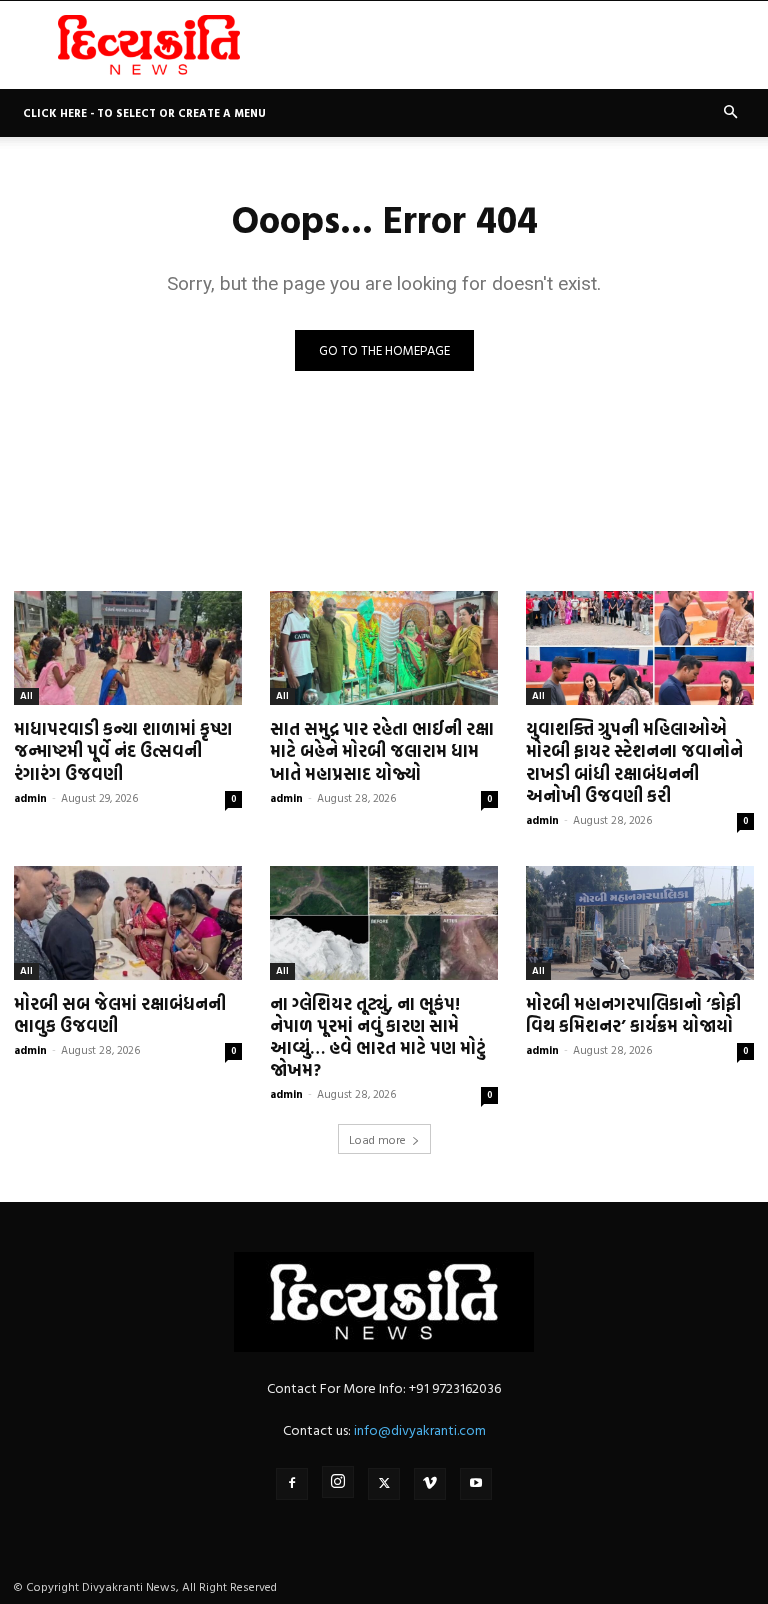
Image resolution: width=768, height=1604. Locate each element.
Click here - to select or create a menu (144, 113)
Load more (377, 1139)
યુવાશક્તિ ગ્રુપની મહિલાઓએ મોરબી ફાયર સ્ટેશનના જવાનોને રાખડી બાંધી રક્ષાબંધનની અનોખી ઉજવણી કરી (634, 761)
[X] (384, 1484)
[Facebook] (292, 1484)
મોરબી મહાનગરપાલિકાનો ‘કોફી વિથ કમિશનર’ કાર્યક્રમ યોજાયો (633, 1014)
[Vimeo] (430, 1484)
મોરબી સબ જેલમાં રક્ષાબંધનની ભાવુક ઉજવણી (120, 1014)
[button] (730, 112)
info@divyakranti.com (420, 1429)
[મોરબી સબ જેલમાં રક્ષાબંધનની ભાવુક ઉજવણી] (128, 923)
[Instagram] (338, 1482)
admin (30, 798)
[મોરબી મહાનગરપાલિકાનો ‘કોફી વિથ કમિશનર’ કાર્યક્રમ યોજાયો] (640, 923)
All (26, 695)
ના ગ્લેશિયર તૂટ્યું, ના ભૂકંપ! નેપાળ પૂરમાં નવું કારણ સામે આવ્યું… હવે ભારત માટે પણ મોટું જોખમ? (378, 1036)
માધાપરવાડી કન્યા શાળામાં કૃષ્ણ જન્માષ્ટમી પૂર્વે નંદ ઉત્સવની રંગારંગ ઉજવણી (123, 750)
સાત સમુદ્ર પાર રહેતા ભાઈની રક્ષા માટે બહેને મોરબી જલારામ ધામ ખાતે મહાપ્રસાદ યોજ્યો (382, 750)
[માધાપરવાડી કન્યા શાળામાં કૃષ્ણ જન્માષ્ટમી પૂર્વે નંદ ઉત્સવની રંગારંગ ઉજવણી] (128, 648)
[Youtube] (476, 1484)
